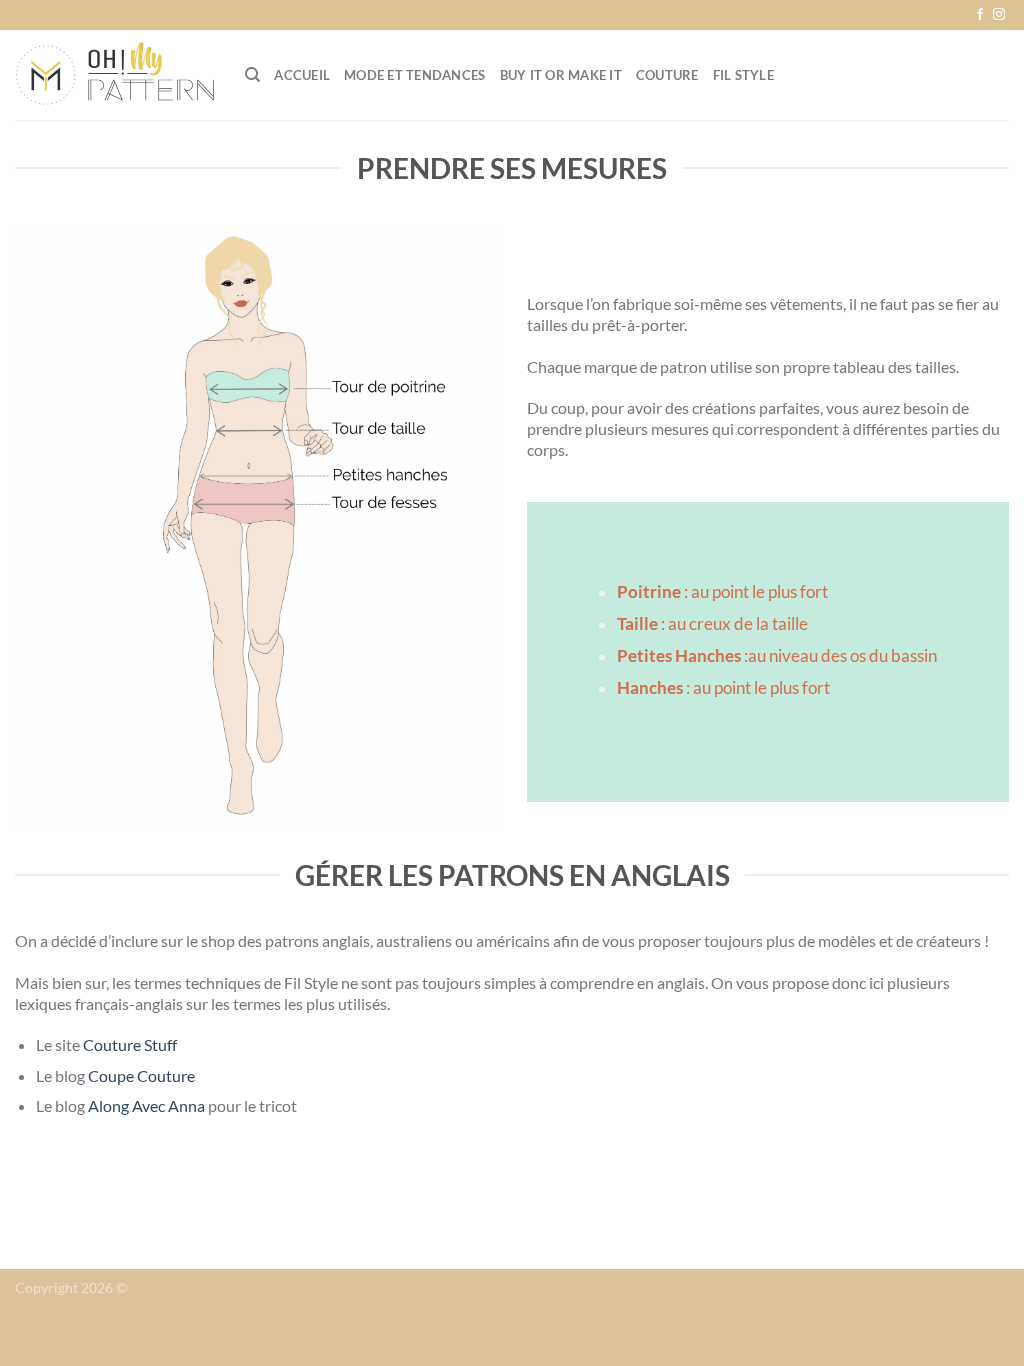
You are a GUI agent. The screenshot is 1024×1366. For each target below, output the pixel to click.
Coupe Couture (141, 1075)
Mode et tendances (414, 75)
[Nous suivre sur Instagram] (999, 15)
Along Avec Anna (146, 1105)
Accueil (302, 75)
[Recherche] (252, 75)
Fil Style (743, 75)
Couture (667, 75)
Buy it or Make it (561, 75)
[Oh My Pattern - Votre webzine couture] (115, 75)
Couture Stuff (131, 1044)
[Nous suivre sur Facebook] (980, 15)
